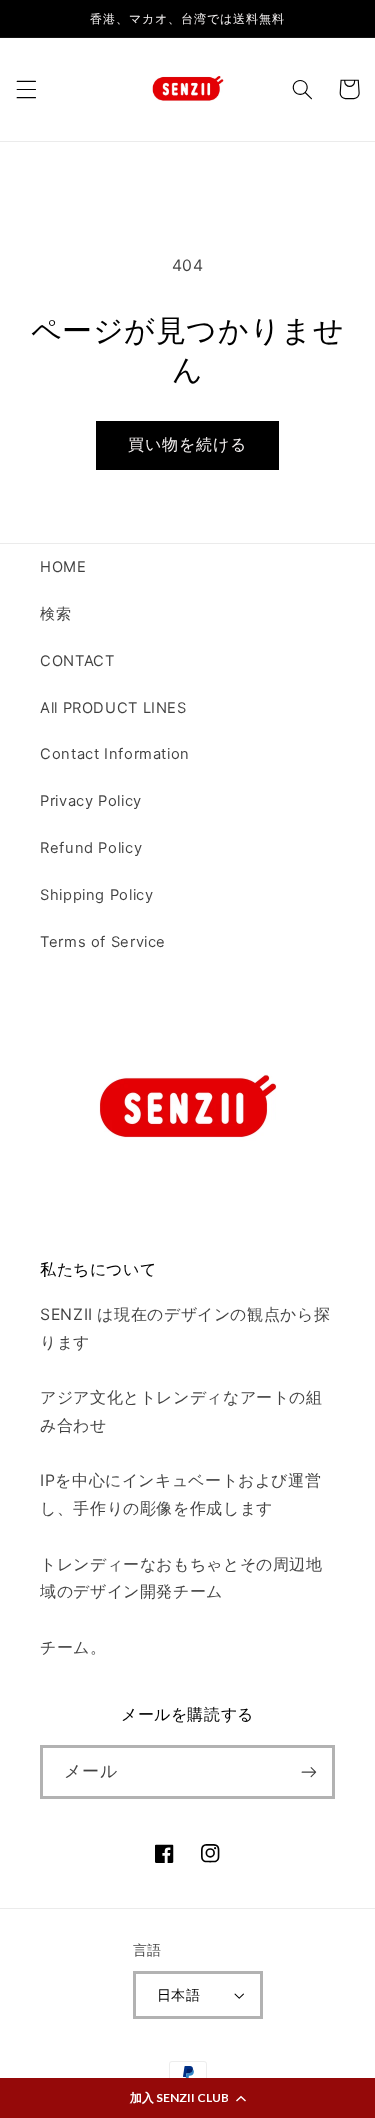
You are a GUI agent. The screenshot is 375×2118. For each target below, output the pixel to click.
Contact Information (115, 754)
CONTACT (77, 661)
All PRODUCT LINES (113, 708)
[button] (187, 2098)
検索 (55, 614)
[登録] (309, 1771)
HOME (63, 567)
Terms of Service (103, 942)
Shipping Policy (96, 895)
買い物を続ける (187, 444)
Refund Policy (91, 848)
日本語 (178, 1995)
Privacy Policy (91, 801)
